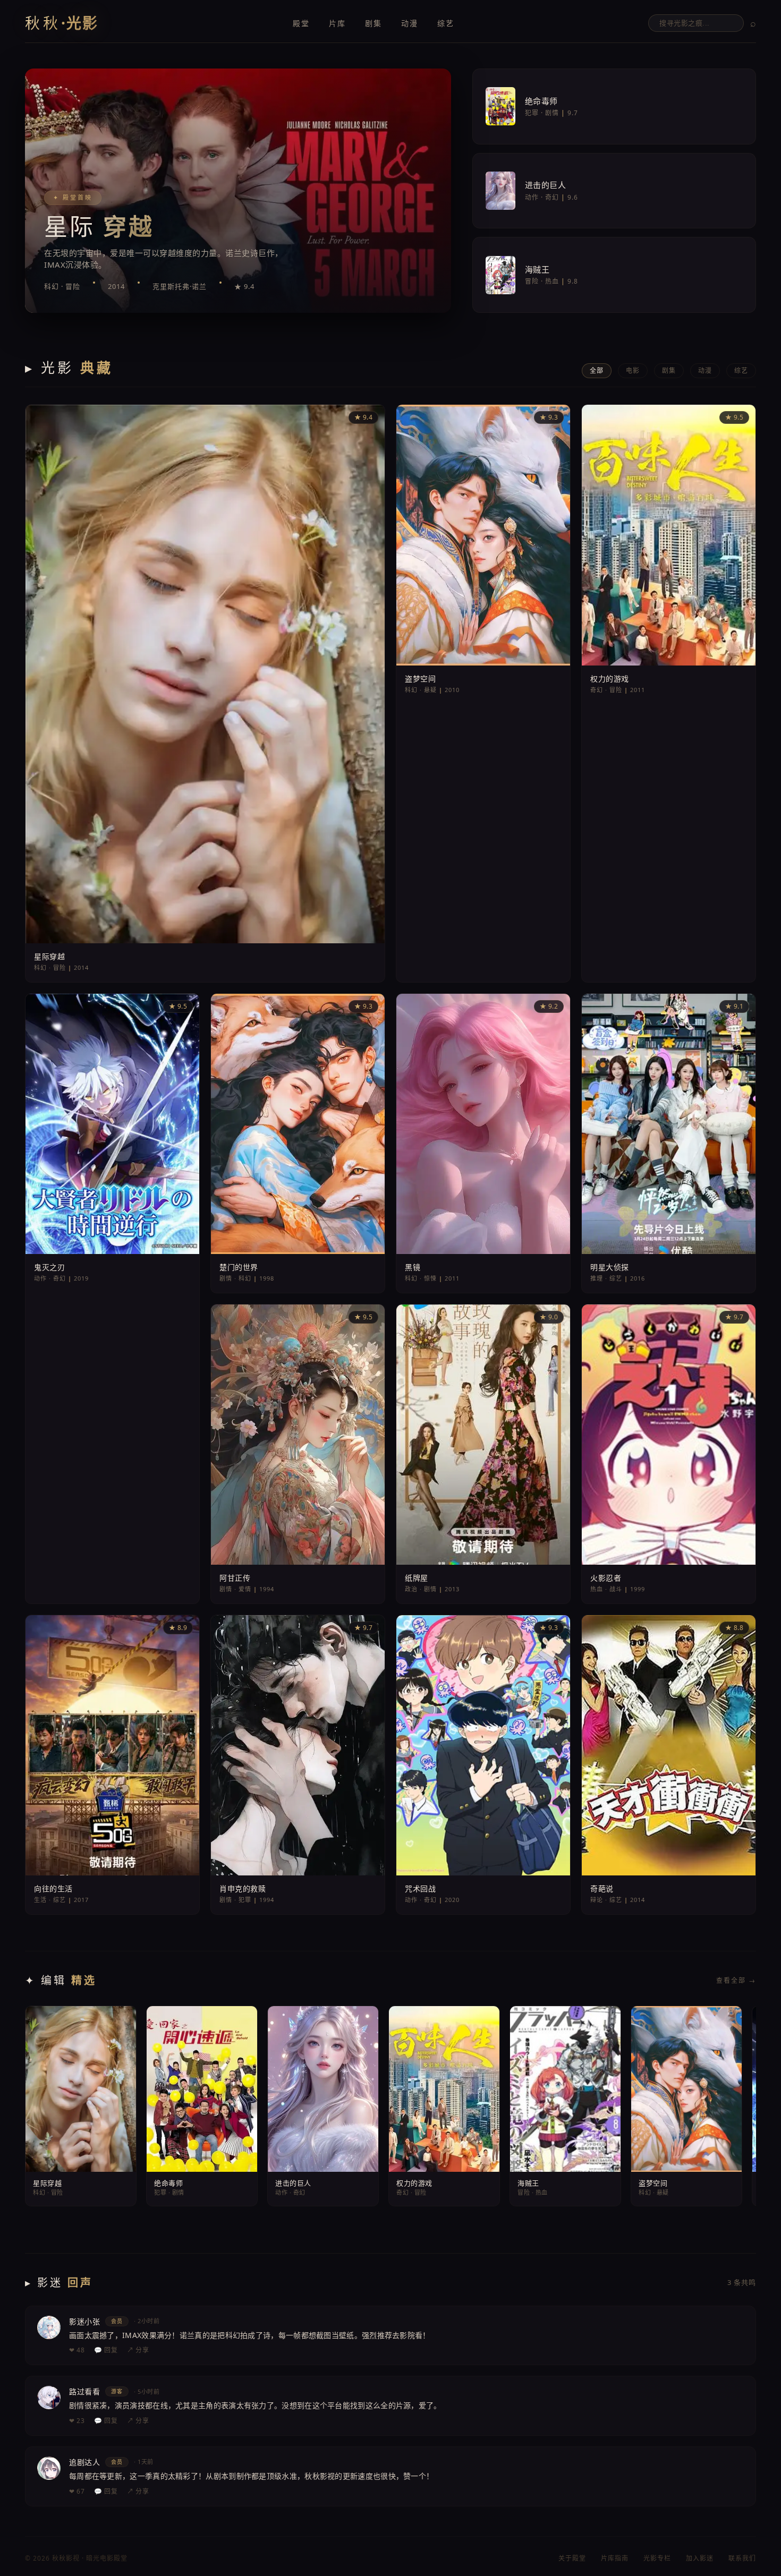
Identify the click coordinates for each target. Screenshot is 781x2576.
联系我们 (742, 2558)
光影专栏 (657, 2558)
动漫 (410, 23)
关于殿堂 (572, 2558)
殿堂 (301, 23)
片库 (337, 23)
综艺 (446, 23)
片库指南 (615, 2558)
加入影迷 (700, 2558)
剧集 (373, 23)
